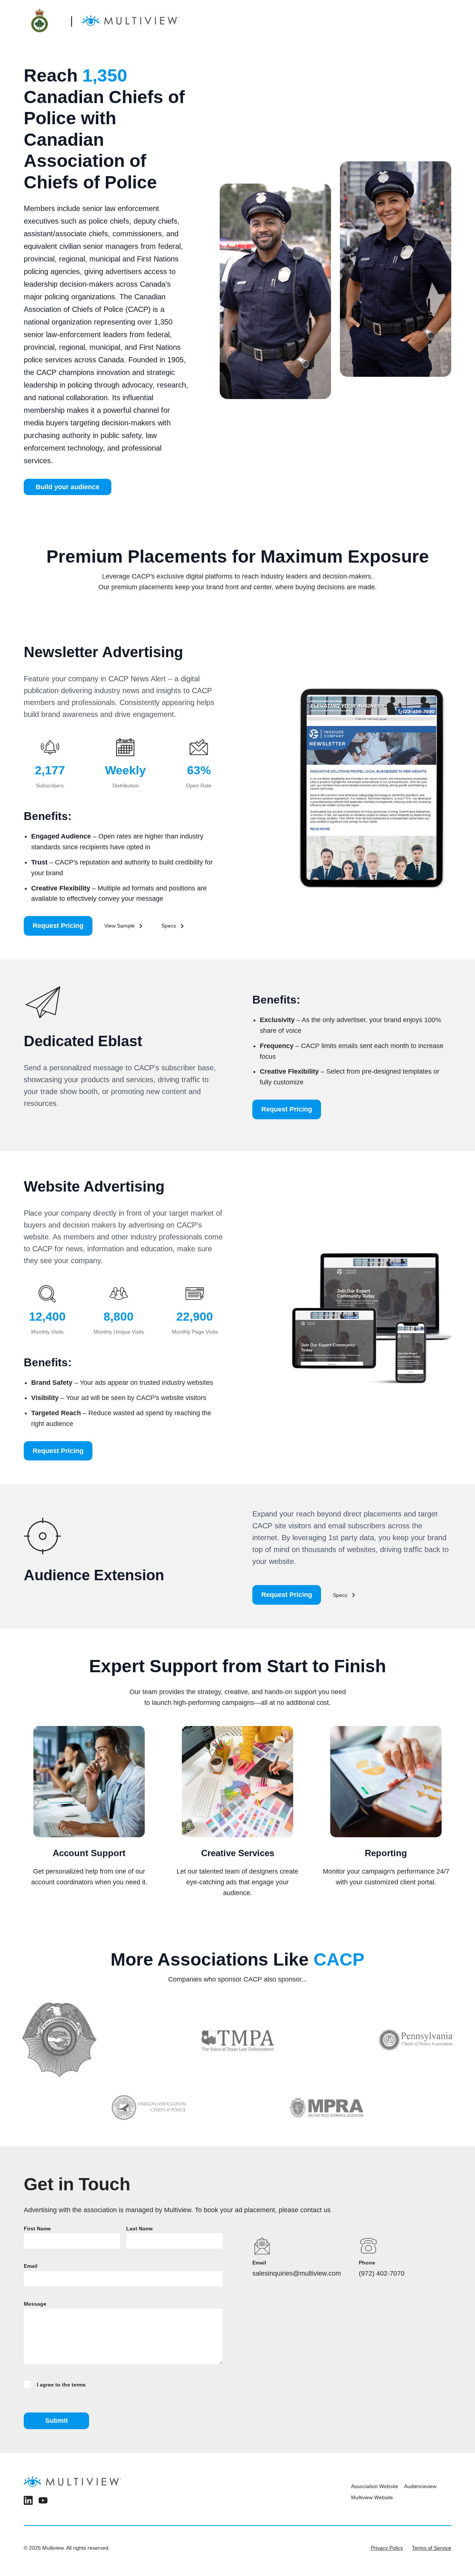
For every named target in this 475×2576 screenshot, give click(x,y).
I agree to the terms (61, 2385)
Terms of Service (432, 2548)
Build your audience (68, 487)
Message (35, 2304)
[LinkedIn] (28, 2502)
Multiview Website (372, 2497)
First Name (37, 2229)
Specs (169, 926)
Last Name (140, 2229)
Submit (57, 2421)
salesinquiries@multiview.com (297, 2273)
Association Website (375, 2486)
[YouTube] (43, 2502)
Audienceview (420, 2486)
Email (31, 2266)
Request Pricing (58, 926)
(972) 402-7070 (382, 2273)
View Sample (119, 926)
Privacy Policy (387, 2548)
